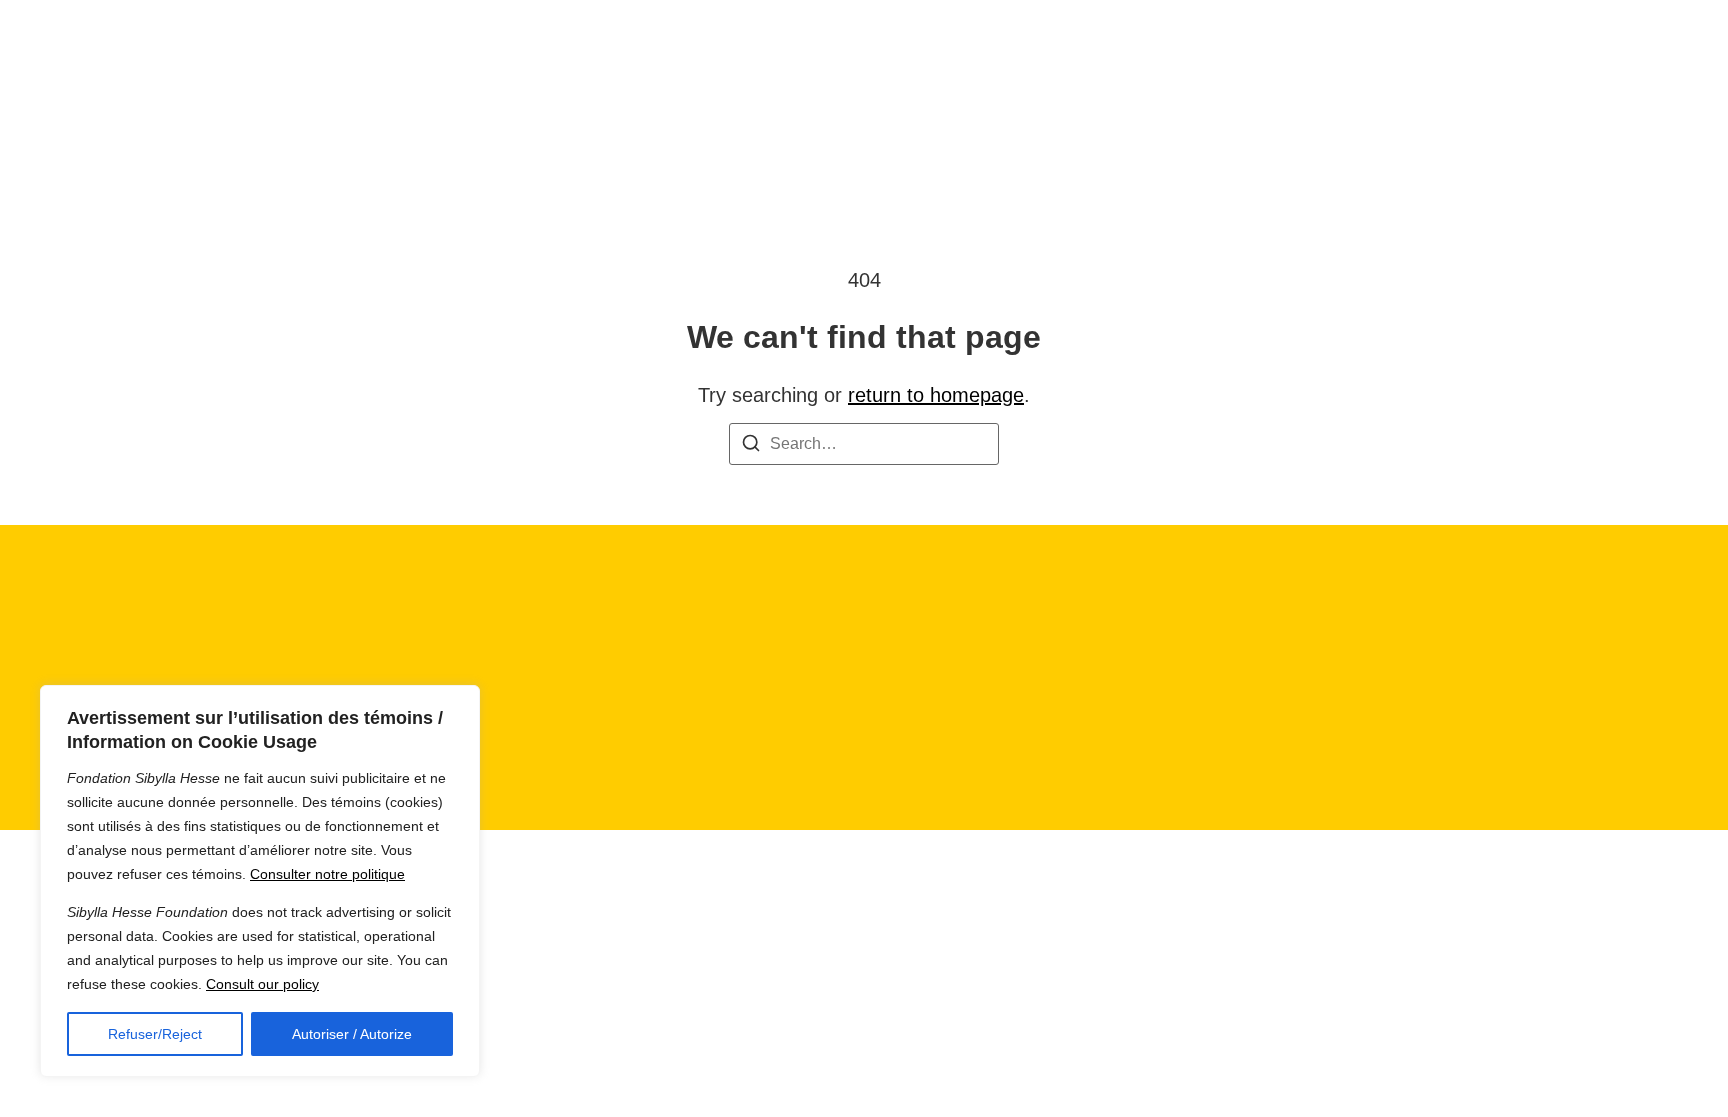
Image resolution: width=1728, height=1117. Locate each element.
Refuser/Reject (155, 1034)
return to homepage (936, 395)
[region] (260, 881)
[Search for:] (864, 444)
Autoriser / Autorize (352, 1034)
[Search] (751, 446)
